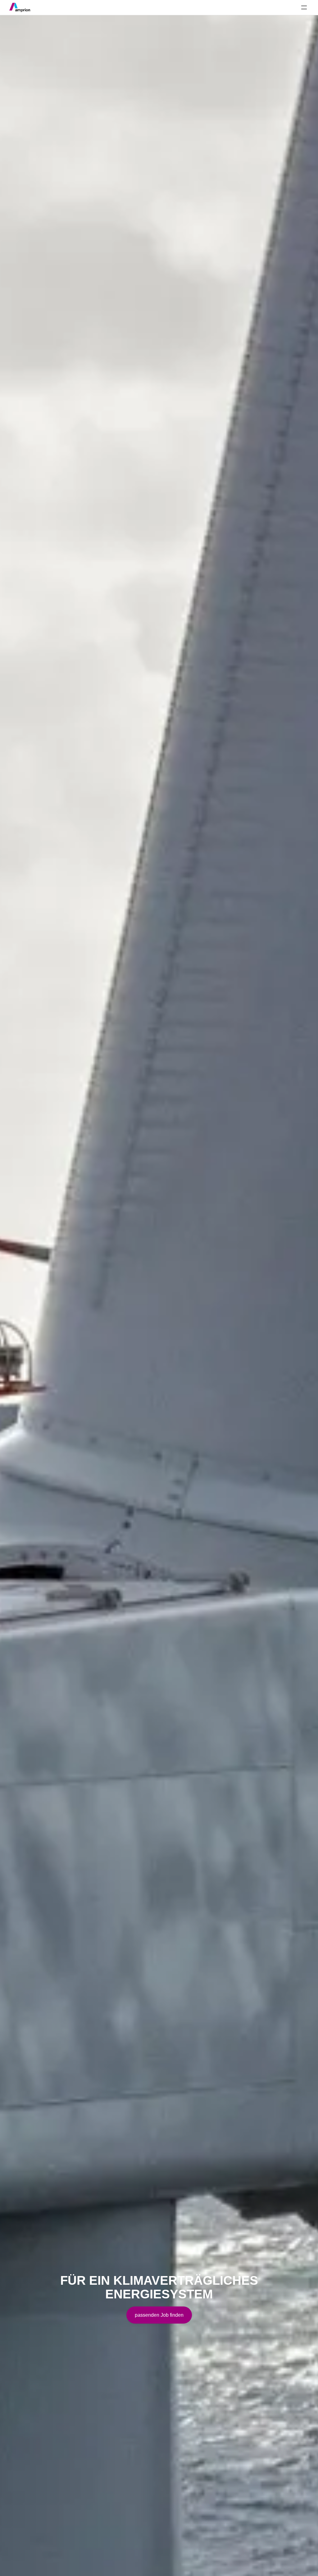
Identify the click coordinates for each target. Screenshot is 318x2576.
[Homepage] (20, 7)
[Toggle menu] (304, 7)
